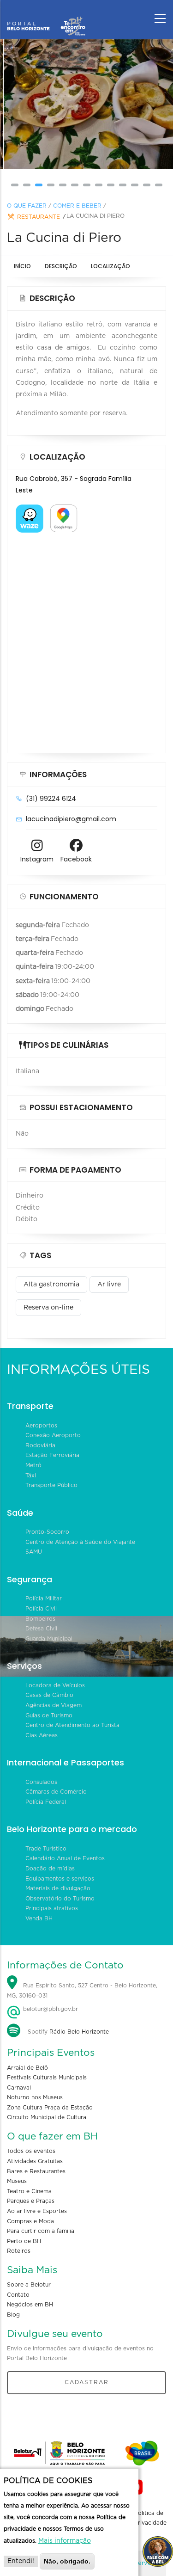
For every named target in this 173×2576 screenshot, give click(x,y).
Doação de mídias (50, 1869)
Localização (110, 266)
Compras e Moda (30, 2221)
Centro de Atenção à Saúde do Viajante (80, 1542)
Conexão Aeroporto (53, 1435)
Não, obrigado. (67, 2561)
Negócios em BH (30, 2305)
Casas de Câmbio (49, 1695)
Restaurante (39, 217)
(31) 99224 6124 (51, 799)
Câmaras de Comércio (56, 1792)
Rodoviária (40, 1445)
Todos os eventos (31, 2151)
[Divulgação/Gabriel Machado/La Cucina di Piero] (87, 105)
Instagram (37, 859)
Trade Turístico (46, 1849)
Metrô (33, 1465)
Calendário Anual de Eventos (65, 1858)
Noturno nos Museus (35, 2097)
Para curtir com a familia (41, 2231)
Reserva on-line (48, 1308)
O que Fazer (27, 206)
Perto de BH (24, 2241)
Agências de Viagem (54, 1705)
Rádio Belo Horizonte (79, 2032)
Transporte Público (51, 1485)
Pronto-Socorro (47, 1532)
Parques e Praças (31, 2201)
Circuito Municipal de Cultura (47, 2117)
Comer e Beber (77, 206)
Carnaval (19, 2088)
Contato (18, 2295)
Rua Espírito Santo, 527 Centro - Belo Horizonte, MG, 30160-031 (82, 1991)
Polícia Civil (41, 1609)
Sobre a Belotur (29, 2285)
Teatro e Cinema (29, 2191)
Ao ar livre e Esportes (37, 2211)
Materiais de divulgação (58, 1888)
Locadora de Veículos (55, 1685)
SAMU (34, 1552)
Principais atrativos (52, 1908)
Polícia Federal (46, 1802)
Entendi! (21, 2561)
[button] (15, 185)
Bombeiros (40, 1619)
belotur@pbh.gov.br (50, 2009)
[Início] (46, 16)
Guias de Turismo (49, 1715)
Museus (17, 2181)
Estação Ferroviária (52, 1455)
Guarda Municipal (49, 1639)
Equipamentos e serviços (60, 1879)
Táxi (31, 1476)
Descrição (61, 266)
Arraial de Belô (27, 2068)
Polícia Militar (44, 1598)
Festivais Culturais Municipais (47, 2078)
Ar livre (109, 1285)
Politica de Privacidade (150, 2518)
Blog (13, 2315)
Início (22, 266)
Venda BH (39, 1918)
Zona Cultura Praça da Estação (50, 2108)
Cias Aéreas (42, 1735)
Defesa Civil (41, 1629)
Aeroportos (41, 1426)
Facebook (76, 859)
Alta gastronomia (51, 1285)
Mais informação (65, 2541)
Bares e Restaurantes (36, 2171)
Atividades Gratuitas (35, 2161)
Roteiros (19, 2251)
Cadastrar (87, 2382)
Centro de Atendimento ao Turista (72, 1725)
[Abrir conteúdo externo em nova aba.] (30, 510)
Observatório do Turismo (60, 1899)
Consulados (41, 1782)
